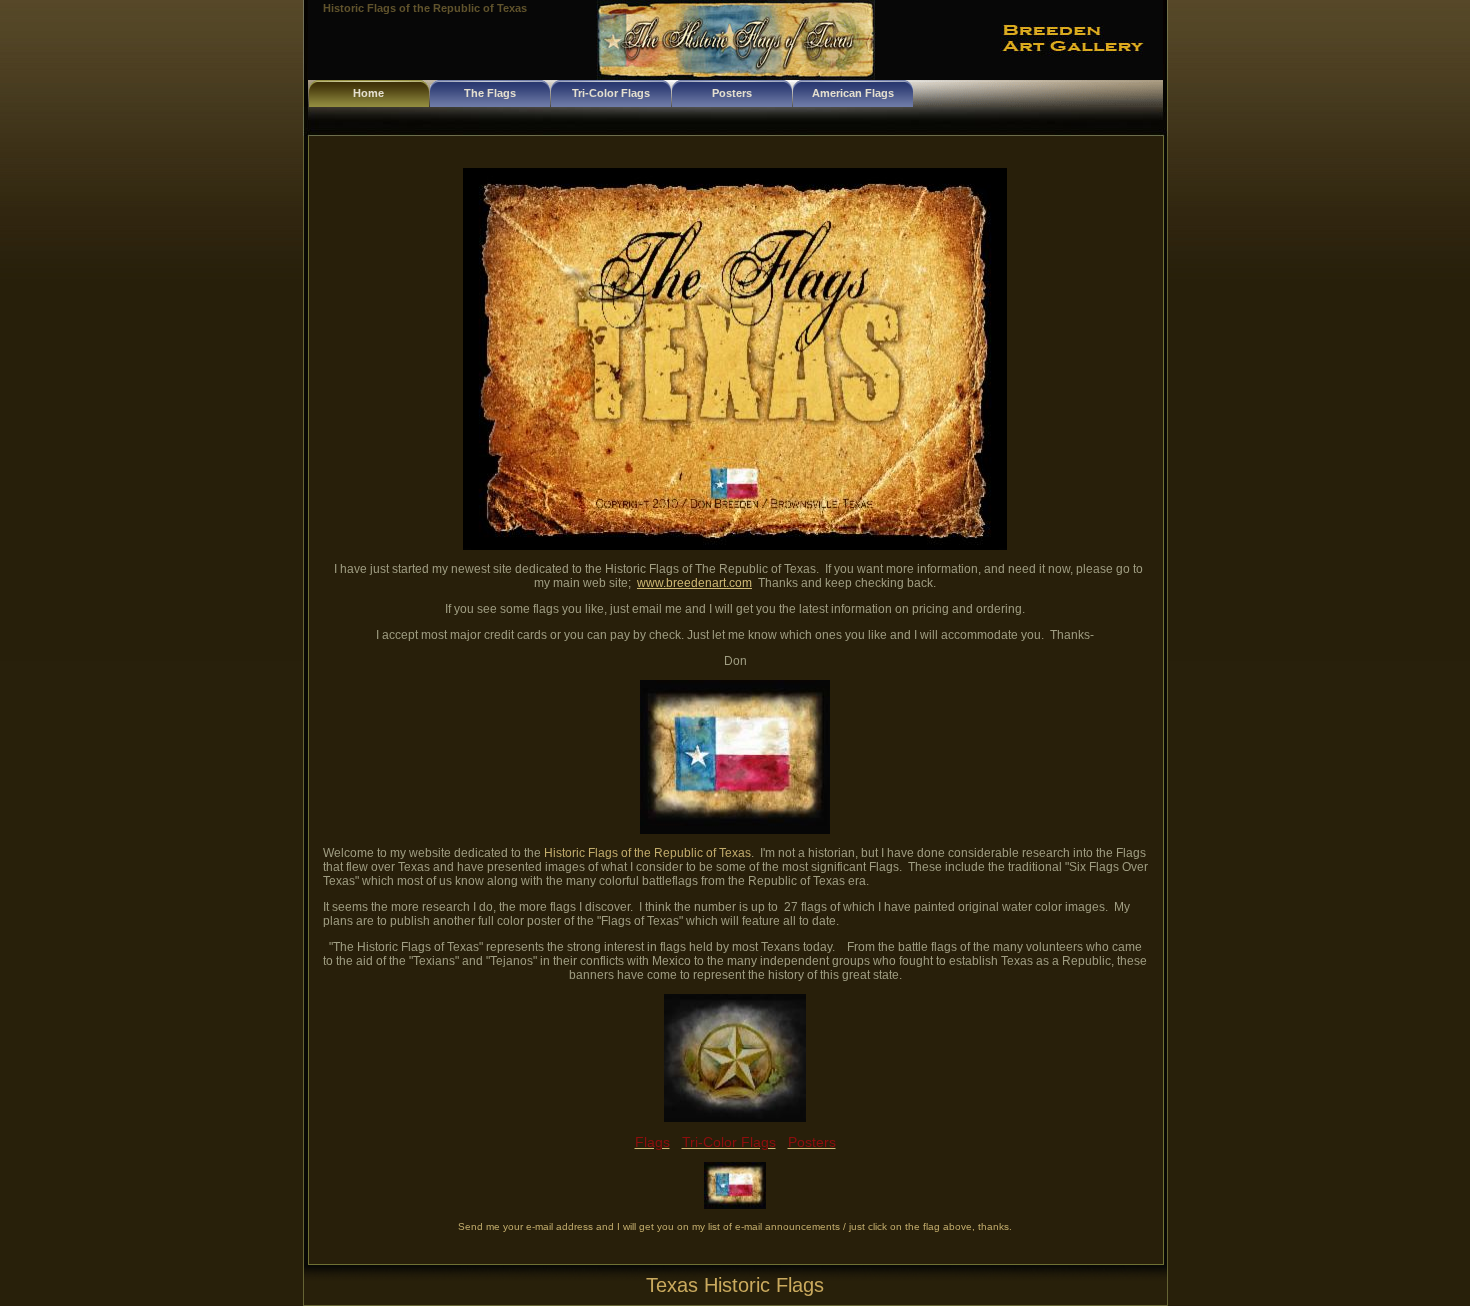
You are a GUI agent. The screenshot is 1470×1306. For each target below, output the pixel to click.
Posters (732, 93)
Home (368, 93)
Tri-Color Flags (611, 93)
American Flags (853, 93)
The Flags (490, 93)
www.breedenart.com (694, 583)
